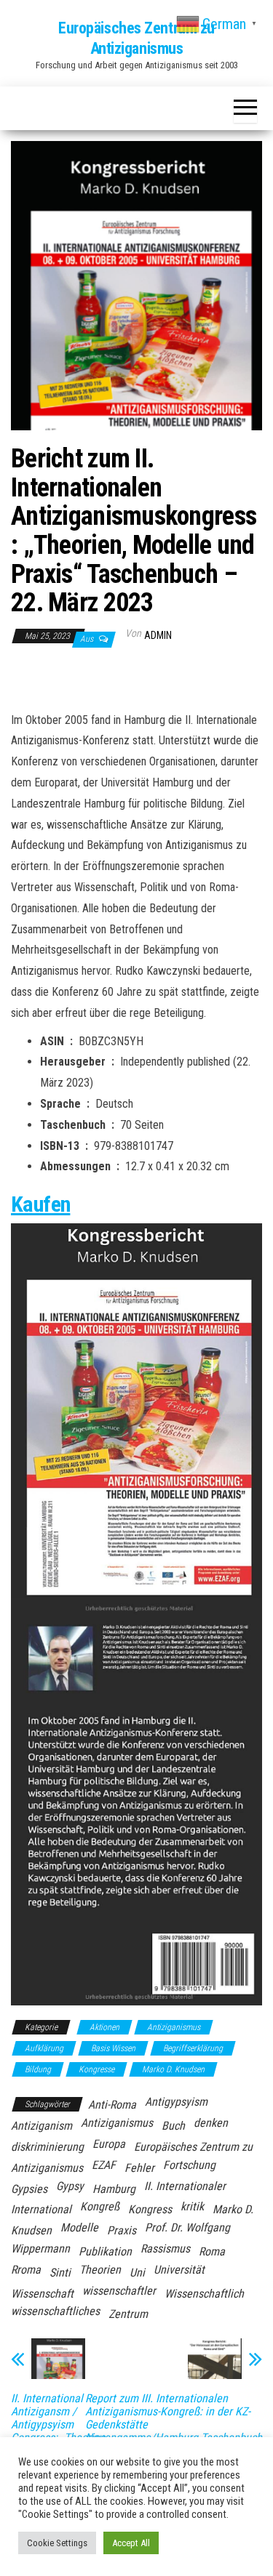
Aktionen (104, 2027)
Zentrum (128, 2314)
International (41, 2209)
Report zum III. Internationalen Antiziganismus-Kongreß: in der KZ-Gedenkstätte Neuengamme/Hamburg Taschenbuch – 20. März (174, 2425)
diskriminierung (47, 2147)
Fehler (139, 2168)
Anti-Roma (112, 2105)
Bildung (38, 2069)
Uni (137, 2273)
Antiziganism (41, 2126)
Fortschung (189, 2165)
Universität (179, 2270)
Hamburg (114, 2189)
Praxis (122, 2230)
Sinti (60, 2273)
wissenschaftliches (55, 2311)
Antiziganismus (174, 2027)
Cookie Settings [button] (57, 2543)
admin (158, 635)
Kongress (150, 2209)
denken (211, 2123)
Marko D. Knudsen (173, 2069)
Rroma (26, 2270)
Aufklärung (44, 2048)
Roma (212, 2251)
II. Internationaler (185, 2186)
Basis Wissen (113, 2048)
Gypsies (29, 2189)
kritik (192, 2206)
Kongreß (100, 2206)
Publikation (105, 2251)
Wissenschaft (42, 2294)
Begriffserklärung (193, 2048)
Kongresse (96, 2069)
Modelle (79, 2227)
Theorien (100, 2270)
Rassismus (165, 2249)
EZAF (104, 2165)
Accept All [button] (131, 2543)
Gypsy (70, 2186)
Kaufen (40, 1204)
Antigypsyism (176, 2102)
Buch (173, 2126)
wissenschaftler (119, 2291)
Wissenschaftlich (204, 2294)
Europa (109, 2144)
